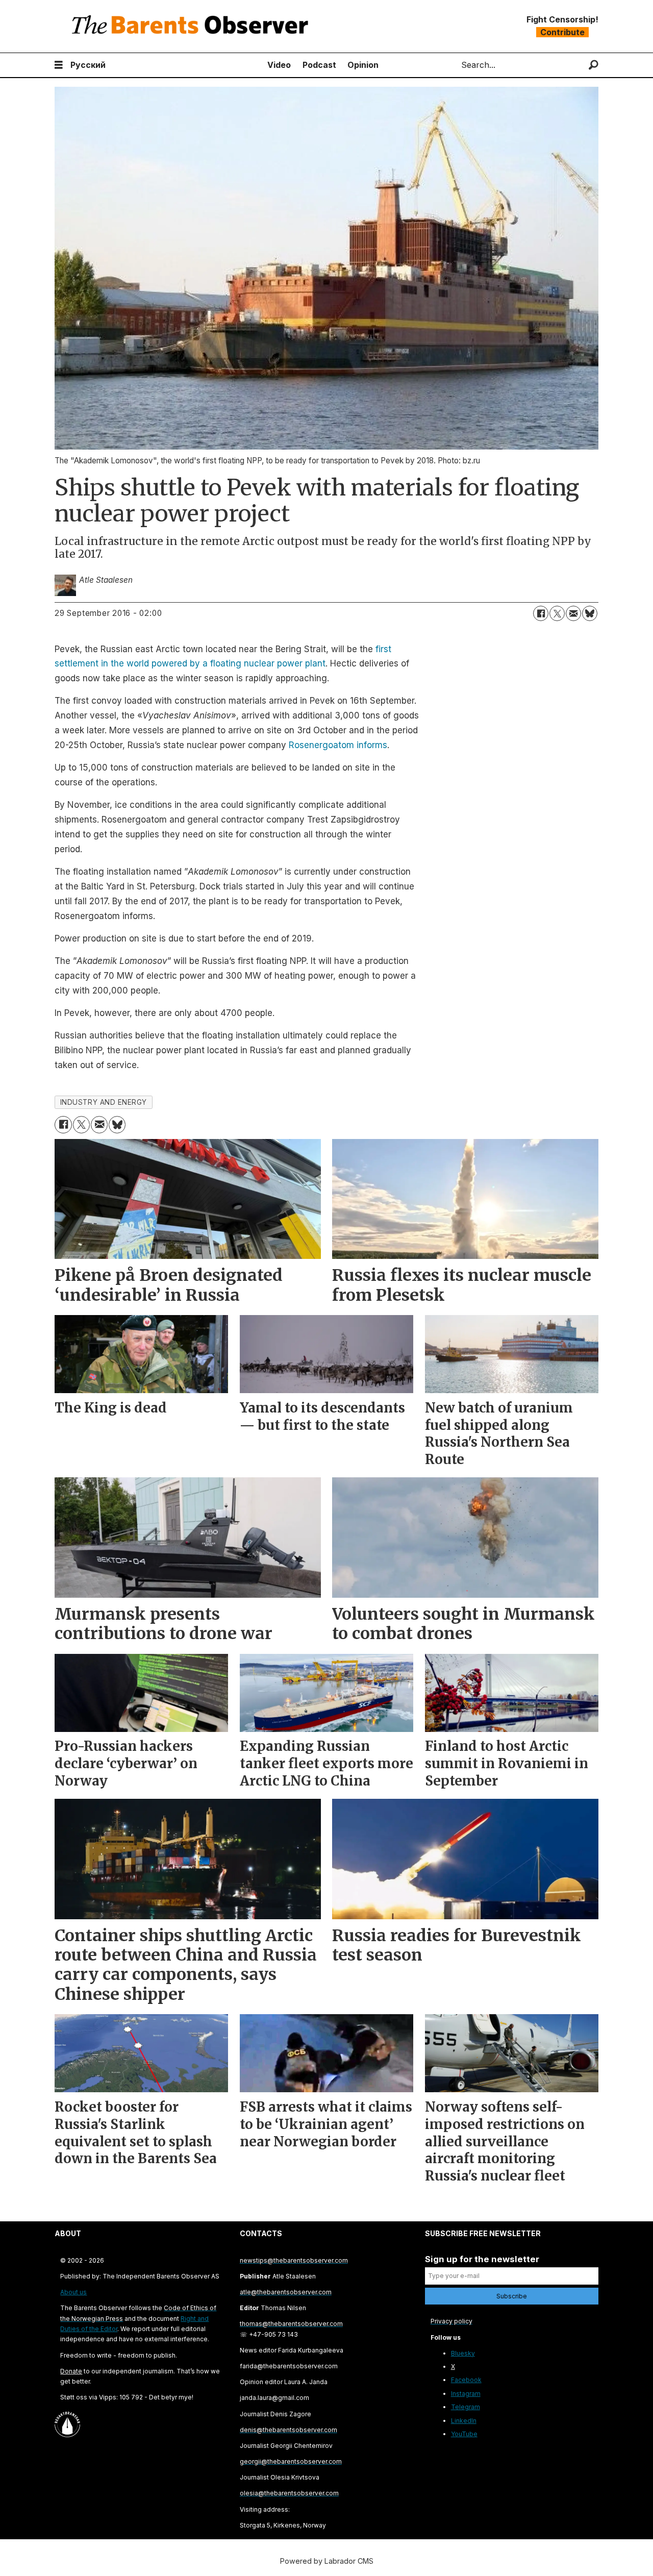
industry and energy (104, 1102)
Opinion (363, 65)
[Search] (594, 65)
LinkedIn (464, 2421)
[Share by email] (573, 613)
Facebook (466, 2380)
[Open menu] (59, 65)
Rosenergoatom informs (338, 745)
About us (73, 2292)
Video (279, 65)
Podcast (319, 65)
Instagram (466, 2394)
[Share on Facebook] (541, 613)
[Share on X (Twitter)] (557, 613)
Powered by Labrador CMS (327, 2561)
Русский (88, 65)
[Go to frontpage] (192, 26)
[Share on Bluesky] (590, 613)
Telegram (466, 2407)
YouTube (464, 2434)
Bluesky (463, 2353)
